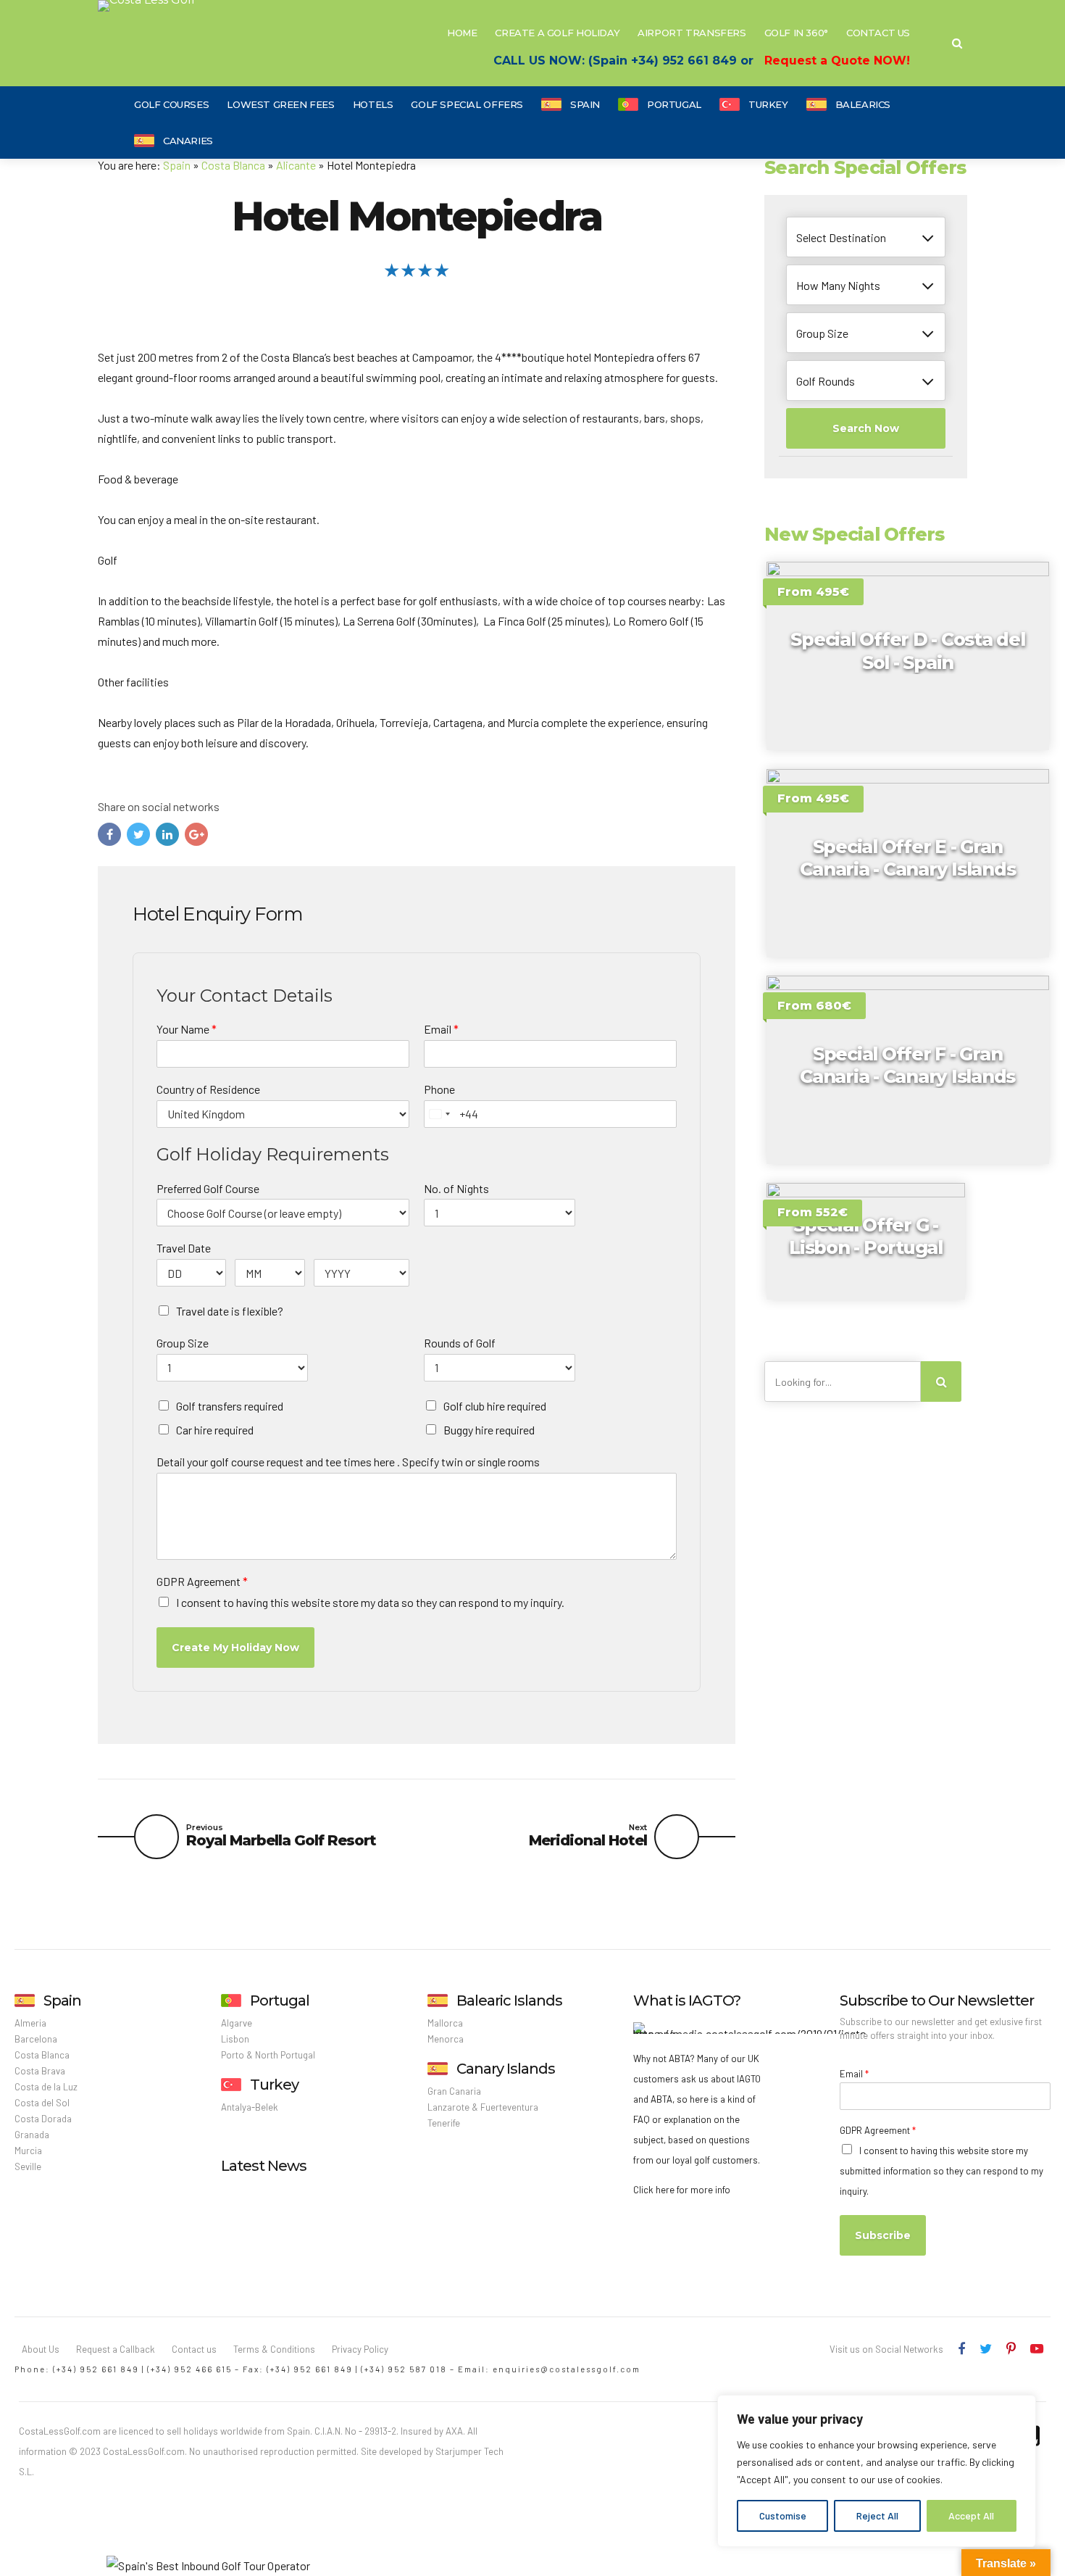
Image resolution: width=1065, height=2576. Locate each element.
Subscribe (883, 2235)
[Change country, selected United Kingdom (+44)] (439, 1114)
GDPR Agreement (202, 1581)
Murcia (28, 2151)
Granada (32, 2135)
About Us (41, 2349)
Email (441, 1029)
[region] (877, 2471)
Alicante (296, 165)
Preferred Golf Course (208, 1188)
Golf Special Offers (467, 104)
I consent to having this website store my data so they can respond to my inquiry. (370, 1602)
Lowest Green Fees (280, 104)
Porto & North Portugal (268, 2055)
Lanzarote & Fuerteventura (483, 2107)
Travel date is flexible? (230, 1311)
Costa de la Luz (46, 2087)
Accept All (971, 2515)
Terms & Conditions (274, 2349)
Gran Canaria (454, 2091)
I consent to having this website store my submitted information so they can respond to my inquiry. (941, 2171)
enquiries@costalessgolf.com (567, 2369)
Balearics (863, 104)
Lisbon (235, 2039)
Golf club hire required (495, 1406)
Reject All (877, 2515)
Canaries (188, 141)
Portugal (674, 104)
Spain (585, 104)
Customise (783, 2515)
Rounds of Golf (460, 1343)
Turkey (768, 104)
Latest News (264, 2166)
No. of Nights (456, 1188)
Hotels (373, 104)
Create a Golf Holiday (557, 33)
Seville (28, 2166)
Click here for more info (682, 2190)
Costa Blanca (233, 165)
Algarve (237, 2023)
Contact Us (878, 33)
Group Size (183, 1343)
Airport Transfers (692, 33)
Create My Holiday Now (235, 1648)
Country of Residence (208, 1089)
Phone (439, 1089)
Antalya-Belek (250, 2107)
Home (462, 33)
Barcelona (36, 2039)
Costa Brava (40, 2071)
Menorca (446, 2039)
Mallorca (445, 2023)
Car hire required (215, 1430)
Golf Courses (171, 104)
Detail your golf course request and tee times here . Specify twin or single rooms (348, 1462)
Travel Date (184, 1248)
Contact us (194, 2349)
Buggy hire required (489, 1430)
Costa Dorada (43, 2119)
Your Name (187, 1029)
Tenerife (444, 2123)
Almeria (30, 2023)
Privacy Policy (360, 2349)
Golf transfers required (230, 1406)
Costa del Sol (42, 2103)
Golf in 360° (796, 33)
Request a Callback (116, 2349)
